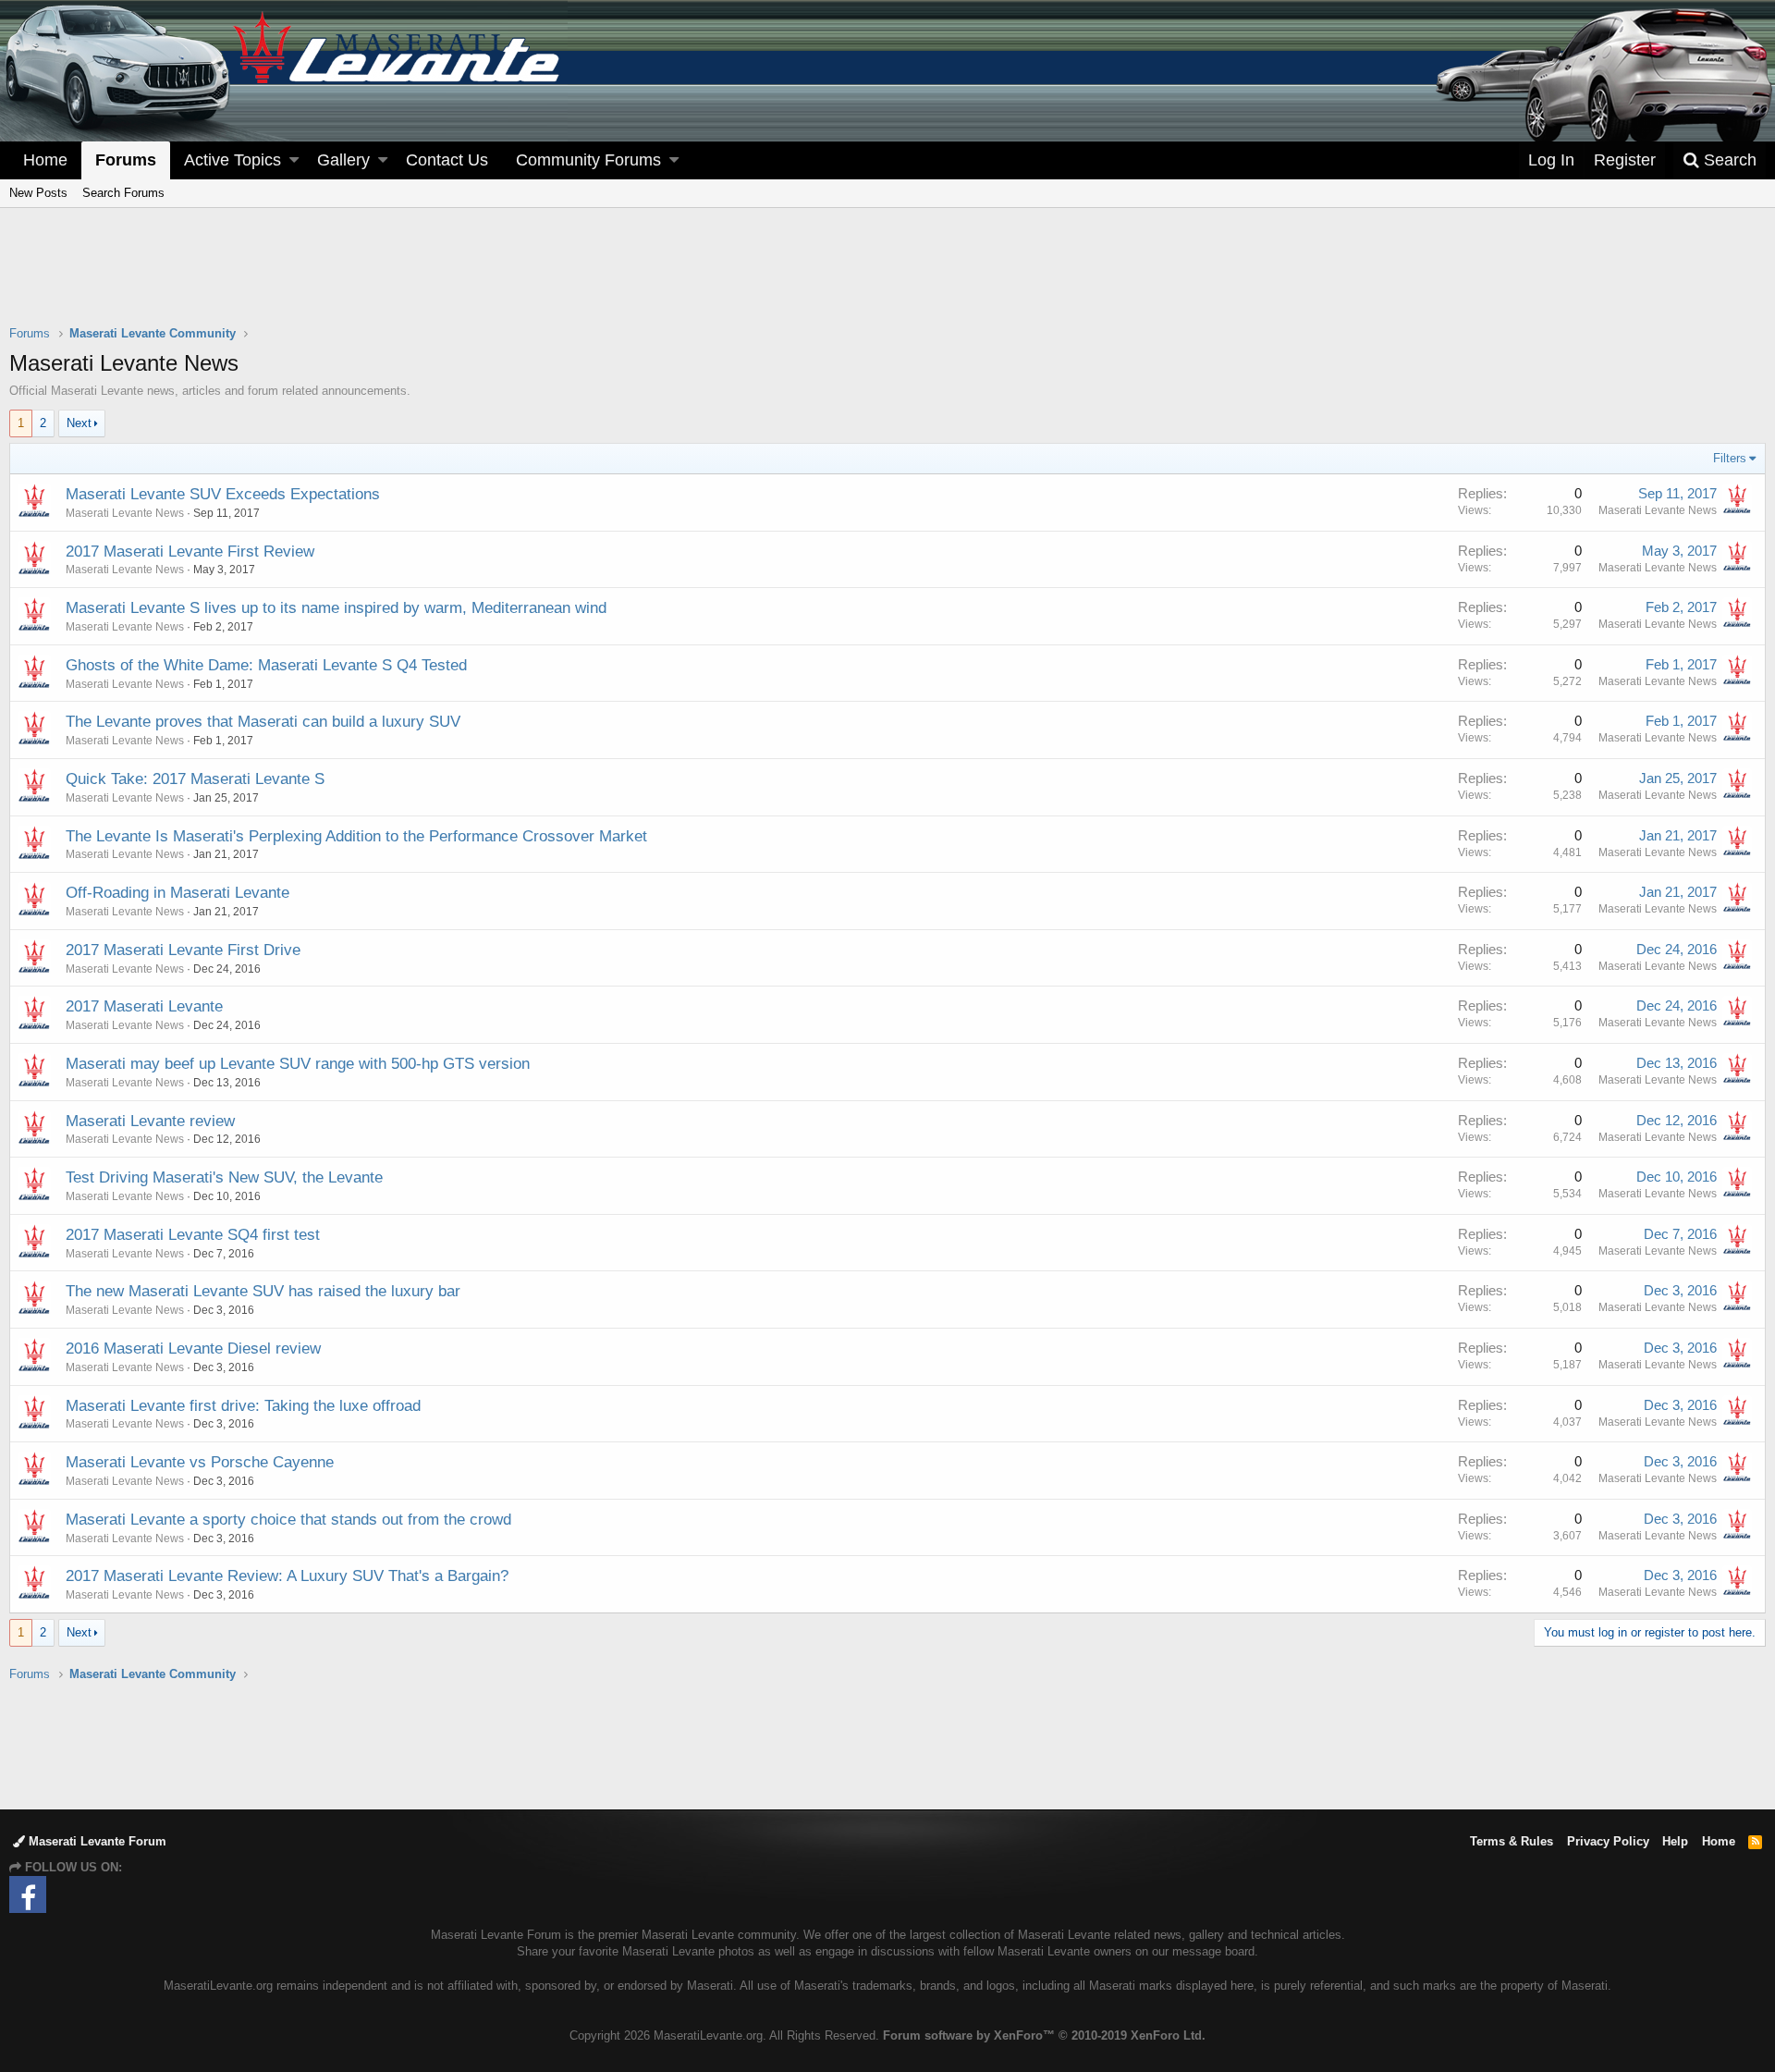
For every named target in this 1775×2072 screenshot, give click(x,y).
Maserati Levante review (150, 1121)
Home (45, 160)
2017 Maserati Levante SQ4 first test (193, 1235)
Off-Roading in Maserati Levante (177, 893)
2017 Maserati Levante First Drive (183, 950)
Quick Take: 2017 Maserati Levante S (195, 779)
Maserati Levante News (125, 513)
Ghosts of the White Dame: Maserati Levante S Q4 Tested (266, 665)
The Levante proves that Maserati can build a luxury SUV (263, 722)
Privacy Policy (1608, 1841)
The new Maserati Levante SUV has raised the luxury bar (263, 1291)
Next (79, 423)
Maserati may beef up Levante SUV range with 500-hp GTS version (298, 1064)
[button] (294, 160)
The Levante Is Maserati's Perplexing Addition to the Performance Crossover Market (356, 836)
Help (1675, 1841)
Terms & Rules (1512, 1841)
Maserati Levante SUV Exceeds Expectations (223, 494)
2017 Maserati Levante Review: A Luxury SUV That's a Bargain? (287, 1576)
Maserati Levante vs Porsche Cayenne (200, 1462)
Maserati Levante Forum (96, 1841)
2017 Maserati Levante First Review (190, 552)
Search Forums (123, 193)
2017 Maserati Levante (144, 1006)
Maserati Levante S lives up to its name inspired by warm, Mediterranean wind (336, 608)
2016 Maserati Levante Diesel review (193, 1349)
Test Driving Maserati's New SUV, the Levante (224, 1177)
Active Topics (233, 160)
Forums (126, 160)
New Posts (38, 193)
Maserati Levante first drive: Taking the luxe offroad (243, 1406)
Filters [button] (1730, 458)
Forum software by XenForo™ (1044, 2035)
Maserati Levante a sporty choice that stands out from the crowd (288, 1520)
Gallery (343, 160)
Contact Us (447, 160)
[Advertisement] (887, 278)
